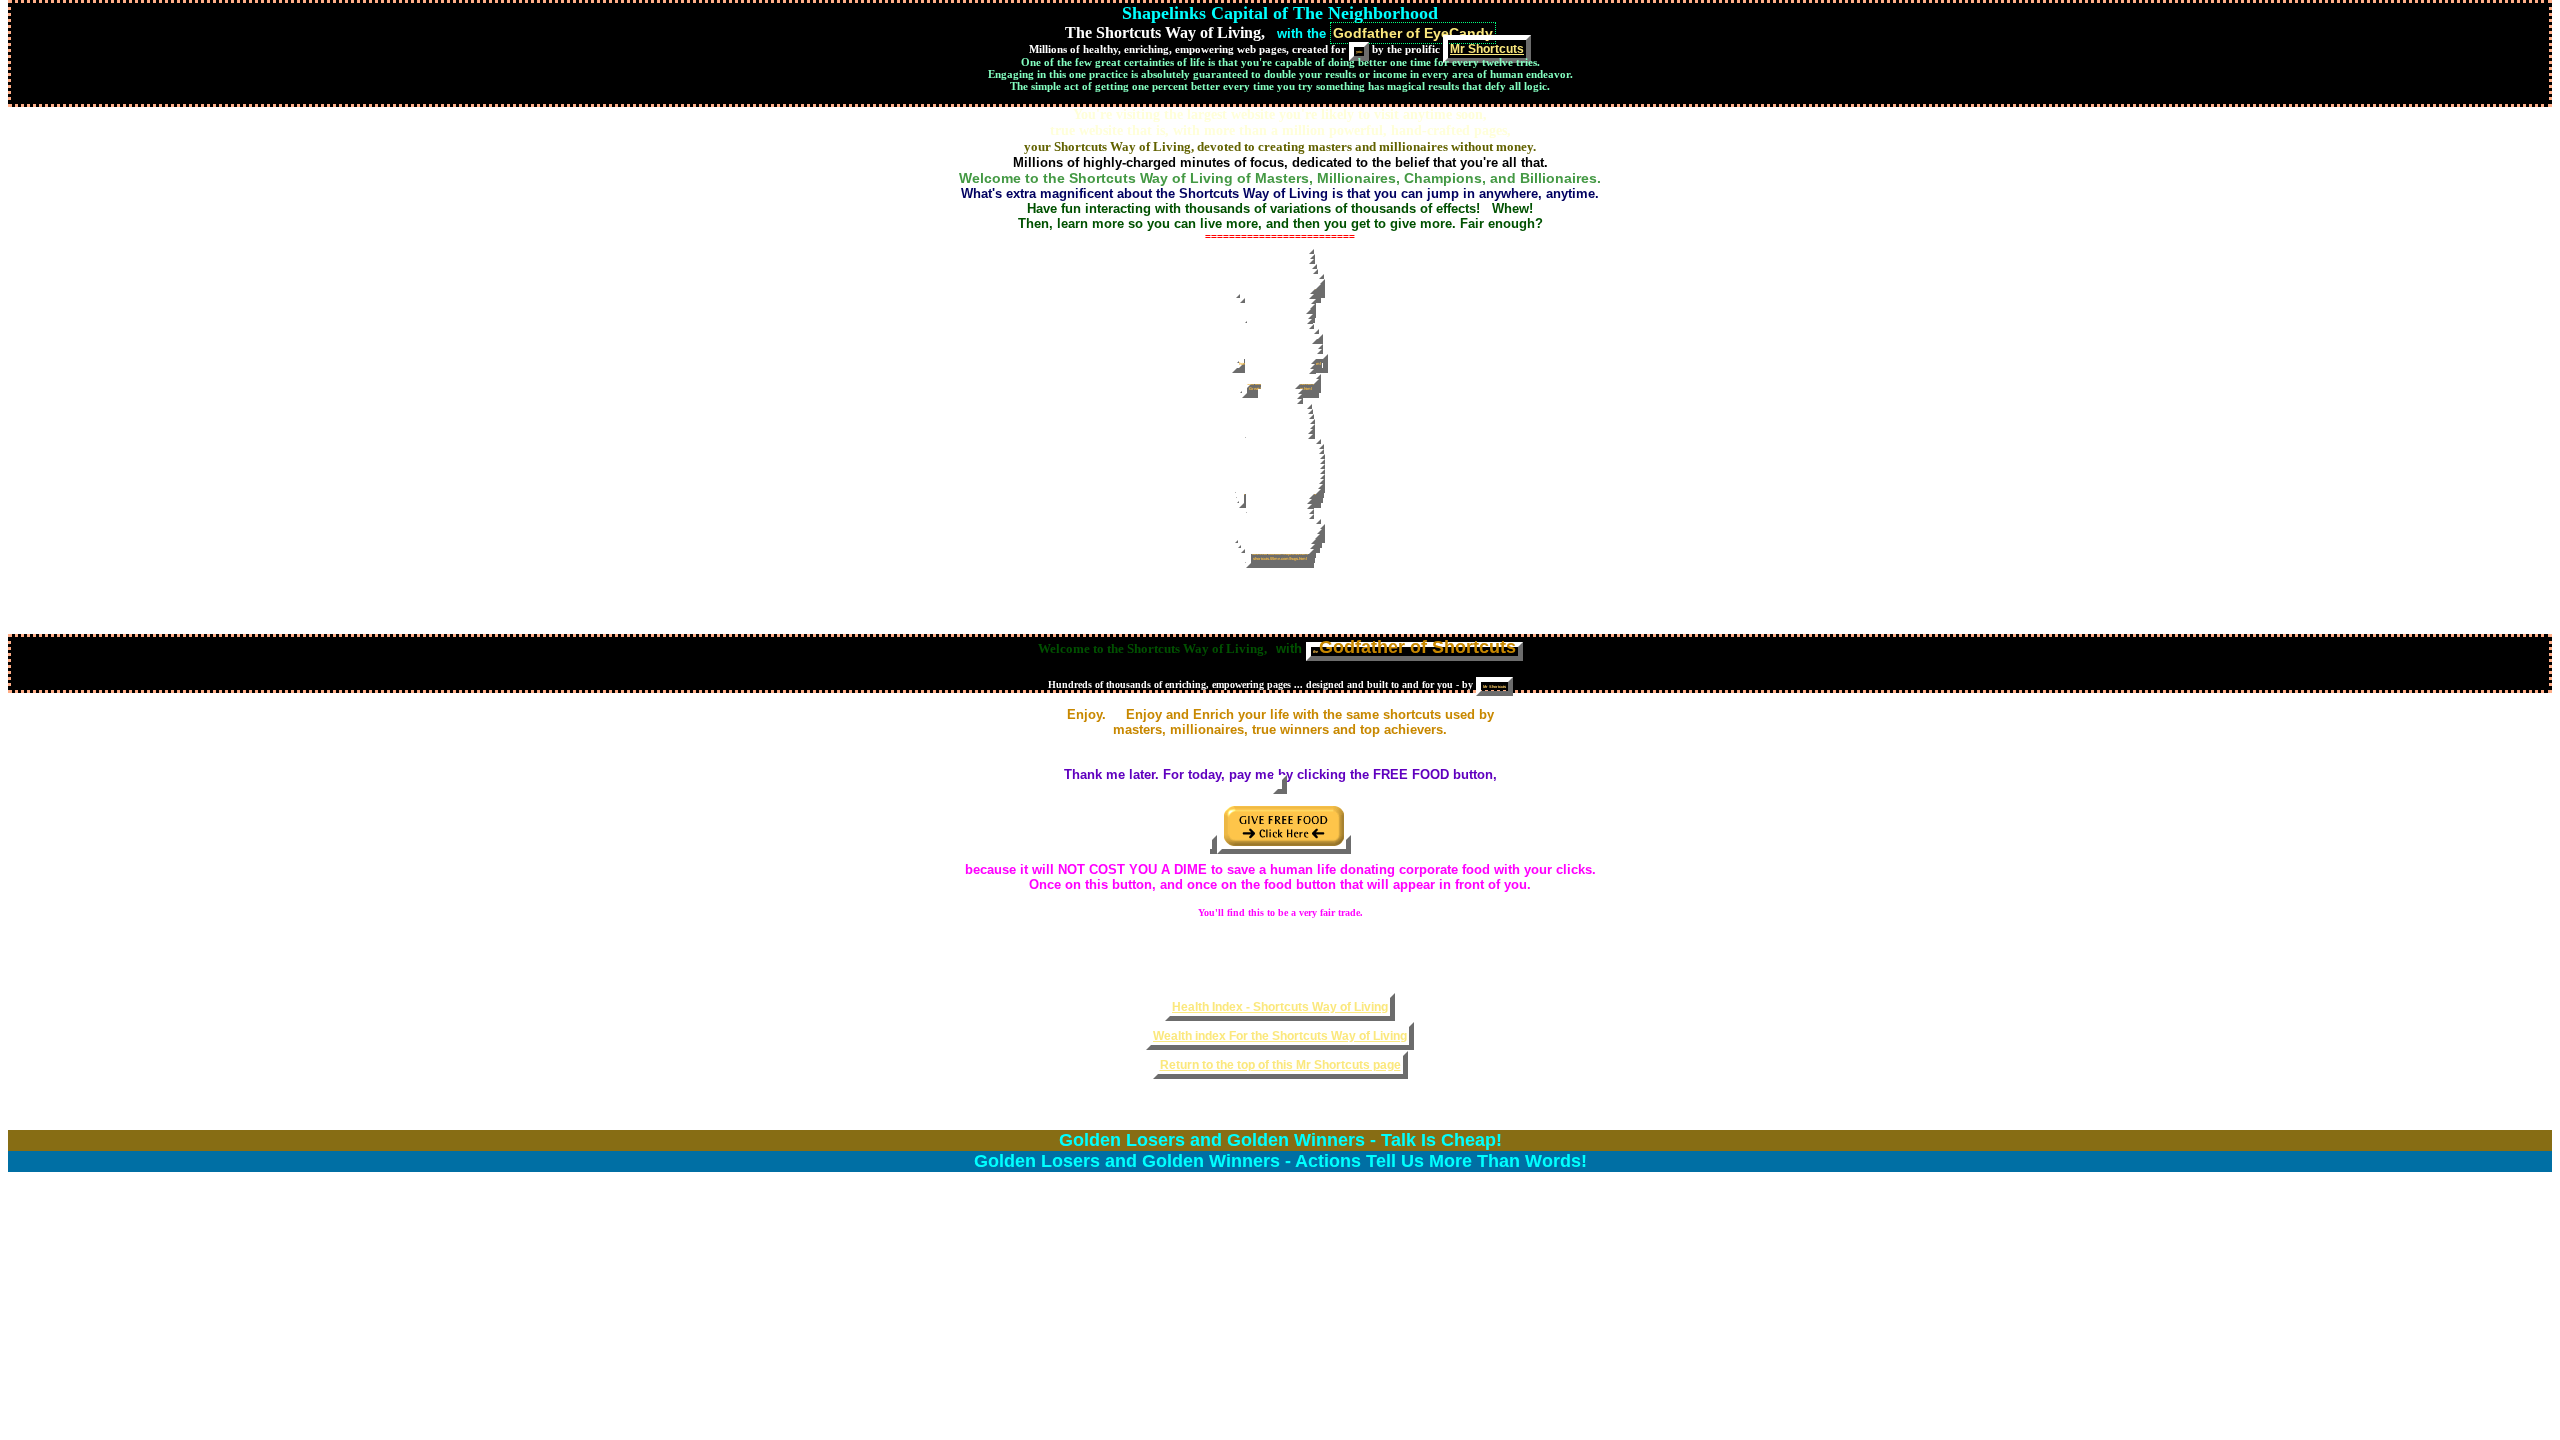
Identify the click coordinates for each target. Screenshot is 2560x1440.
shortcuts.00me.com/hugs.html (1280, 558)
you (1359, 51)
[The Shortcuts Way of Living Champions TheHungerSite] (1280, 784)
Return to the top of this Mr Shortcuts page (1280, 1065)
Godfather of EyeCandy (1413, 33)
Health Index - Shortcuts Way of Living (1280, 1007)
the (1414, 649)
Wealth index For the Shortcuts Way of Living (1280, 1036)
